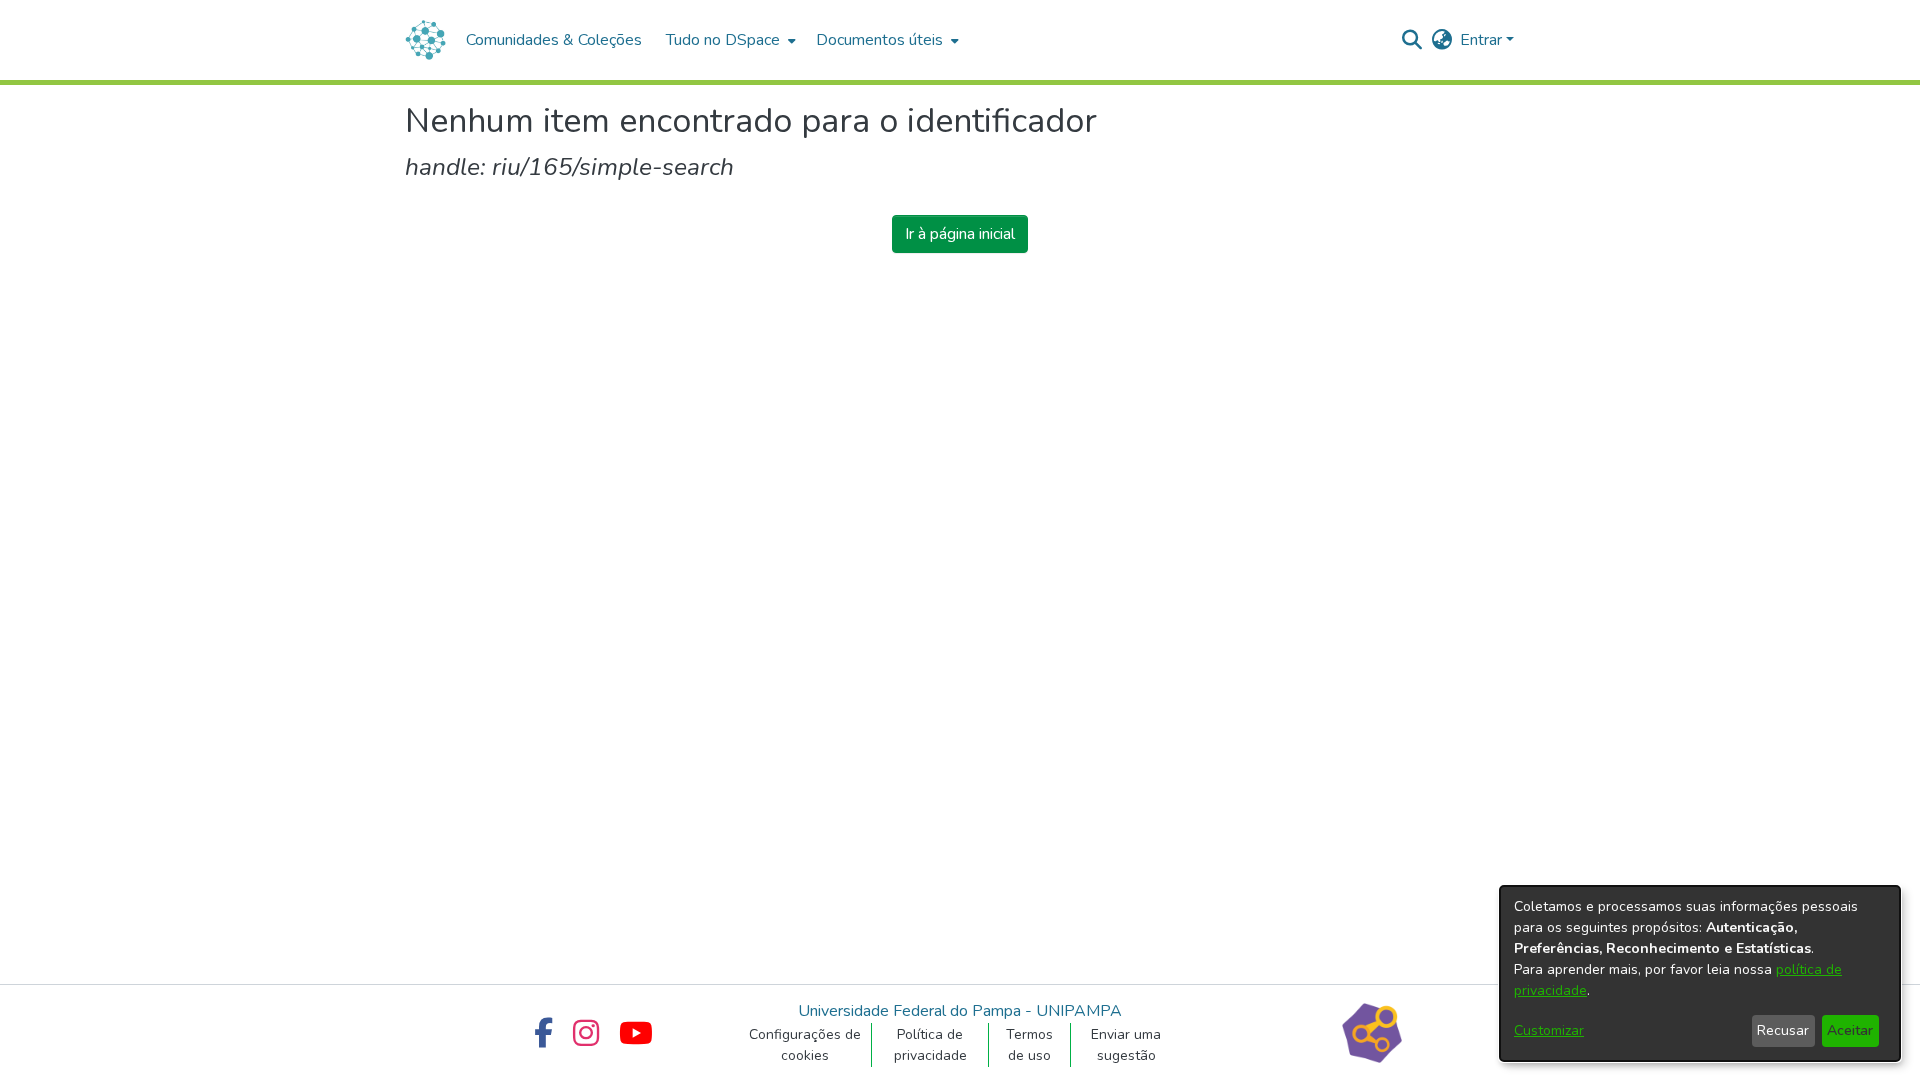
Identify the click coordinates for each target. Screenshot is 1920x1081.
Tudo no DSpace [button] (723, 40)
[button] (1411, 40)
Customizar (1549, 1030)
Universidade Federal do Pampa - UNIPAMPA (960, 1011)
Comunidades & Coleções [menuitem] (554, 40)
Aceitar (1850, 1030)
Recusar (1783, 1030)
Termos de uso (1029, 1045)
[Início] (425, 40)
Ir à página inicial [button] (960, 234)
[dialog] (1700, 973)
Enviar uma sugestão (1126, 1045)
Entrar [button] (1483, 40)
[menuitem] (729, 40)
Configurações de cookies (805, 1045)
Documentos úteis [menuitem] (879, 40)
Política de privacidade (930, 1045)
